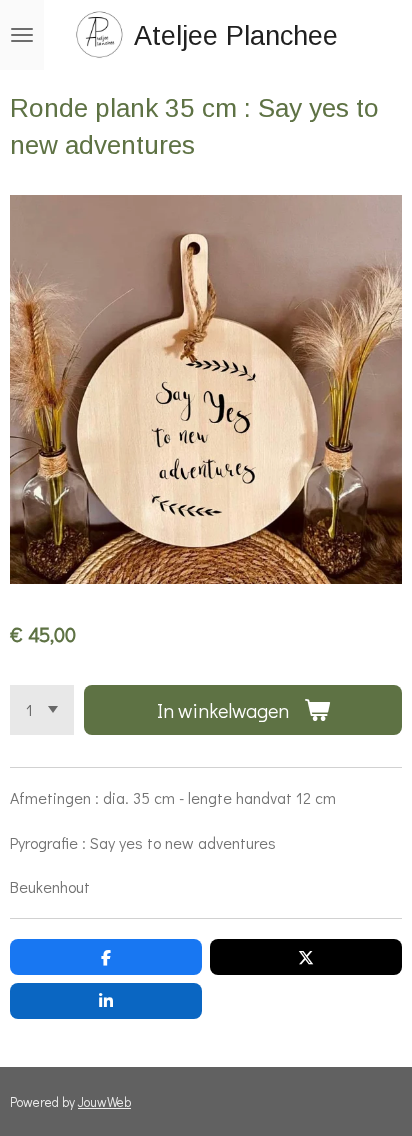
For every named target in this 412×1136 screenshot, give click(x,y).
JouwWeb (104, 1102)
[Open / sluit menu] (22, 35)
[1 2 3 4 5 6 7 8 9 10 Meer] (42, 710)
